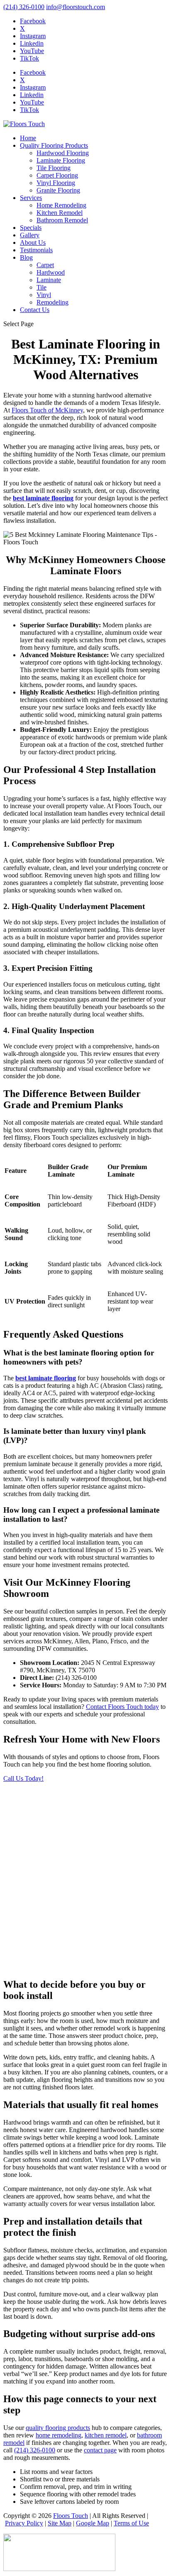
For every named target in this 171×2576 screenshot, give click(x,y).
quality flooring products (58, 2428)
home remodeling (59, 2435)
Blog (26, 257)
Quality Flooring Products (54, 145)
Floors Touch (71, 2516)
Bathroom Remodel (62, 220)
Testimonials (36, 250)
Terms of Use (131, 2523)
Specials (31, 228)
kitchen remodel (106, 2435)
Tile (42, 287)
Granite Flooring (58, 190)
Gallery (30, 235)
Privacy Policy (24, 2523)
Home (28, 138)
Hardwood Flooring (63, 153)
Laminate (49, 280)
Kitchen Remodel (60, 213)
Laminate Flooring (61, 160)
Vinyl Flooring (56, 183)
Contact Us (35, 310)
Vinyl (44, 295)
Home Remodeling (61, 205)
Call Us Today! (23, 1778)
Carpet (45, 265)
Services (31, 198)
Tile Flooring (54, 168)
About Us (33, 242)
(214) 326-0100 (24, 7)
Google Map (93, 2523)
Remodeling (53, 302)
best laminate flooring (43, 498)
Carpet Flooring (57, 175)
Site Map (60, 2523)
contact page (100, 2450)
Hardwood (51, 272)
